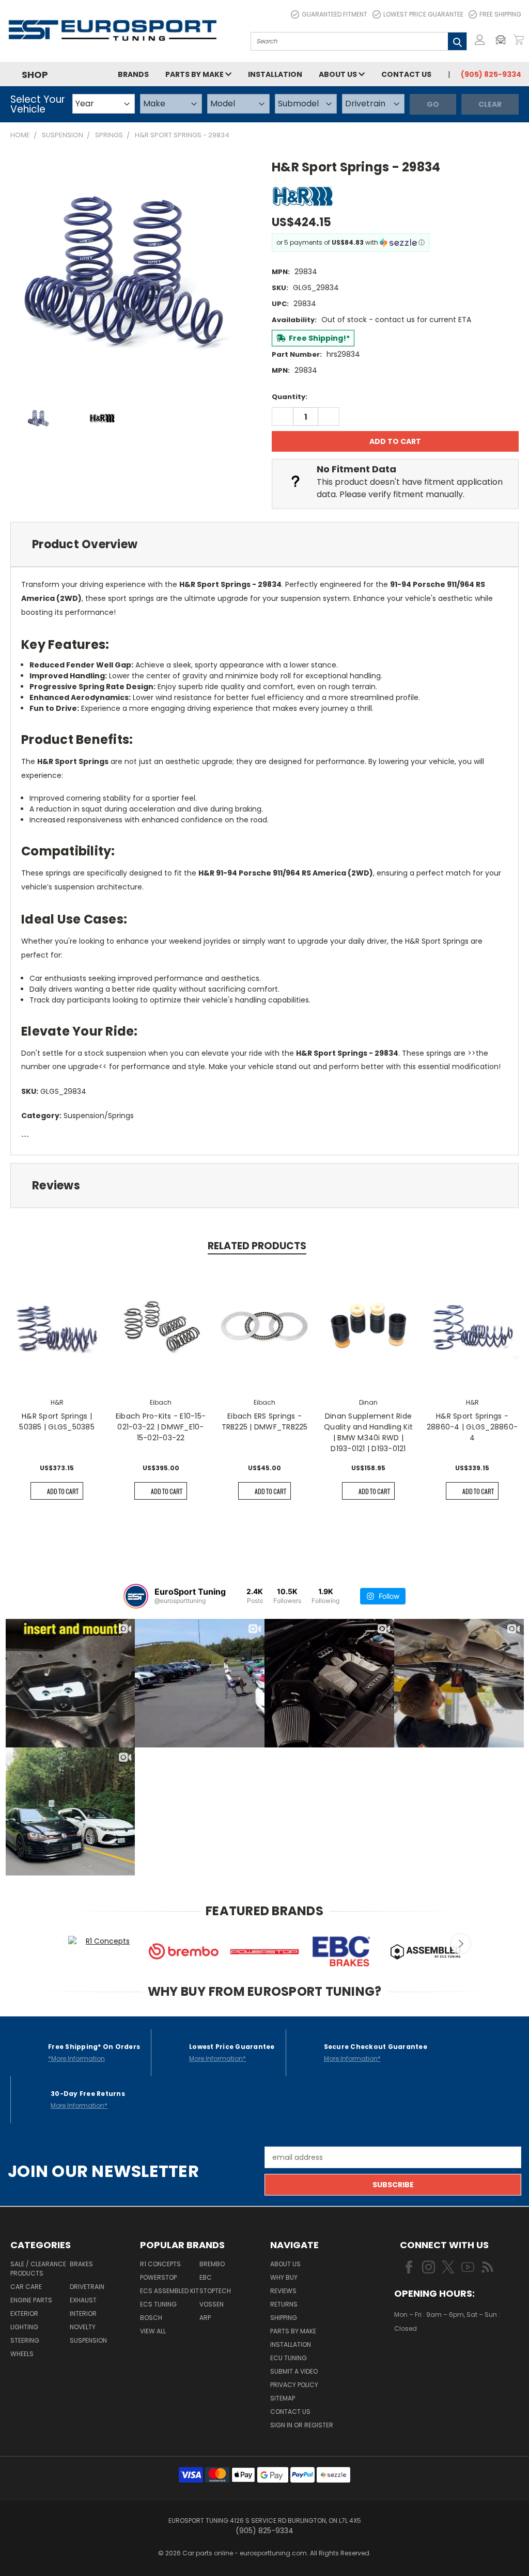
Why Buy (284, 2277)
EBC (206, 2277)
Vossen (212, 2304)
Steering (25, 2340)
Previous (66, 1944)
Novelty (83, 2327)
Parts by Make (195, 74)
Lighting (24, 2327)
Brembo (212, 2264)
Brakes (81, 2264)
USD (430, 2359)
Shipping (284, 2318)
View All (153, 2331)
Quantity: (290, 397)
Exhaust (83, 2300)
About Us (339, 74)
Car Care (26, 2287)
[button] (503, 40)
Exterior (24, 2313)
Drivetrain (87, 2287)
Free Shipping (500, 14)
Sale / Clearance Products (38, 2269)
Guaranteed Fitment (334, 14)
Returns (284, 2304)
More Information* (217, 2058)
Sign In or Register (302, 2425)
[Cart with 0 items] (519, 40)
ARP (205, 2318)
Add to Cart (63, 1491)
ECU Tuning (289, 2358)
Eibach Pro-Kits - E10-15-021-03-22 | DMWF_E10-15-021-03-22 (161, 1427)
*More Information (76, 2058)
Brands (133, 74)
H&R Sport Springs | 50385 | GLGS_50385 (57, 1421)
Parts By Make (293, 2331)
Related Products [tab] (257, 1246)
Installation (275, 74)
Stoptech (215, 2291)
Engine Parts (31, 2300)
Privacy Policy (294, 2385)
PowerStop (158, 2277)
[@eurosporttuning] (136, 1596)
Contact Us (406, 74)
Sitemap (283, 2398)
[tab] (264, 544)
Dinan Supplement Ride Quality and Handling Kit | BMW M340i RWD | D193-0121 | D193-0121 (368, 1432)
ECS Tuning (158, 2304)
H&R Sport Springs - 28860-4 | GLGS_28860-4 (472, 1427)
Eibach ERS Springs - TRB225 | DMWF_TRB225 (265, 1421)
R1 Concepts (160, 2264)
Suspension (88, 2340)
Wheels (22, 2354)
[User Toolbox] (480, 40)
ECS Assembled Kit (169, 2291)
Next (461, 1944)
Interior (83, 2313)
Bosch (151, 2318)
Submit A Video (294, 2371)
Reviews (283, 2291)
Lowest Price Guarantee (423, 14)
